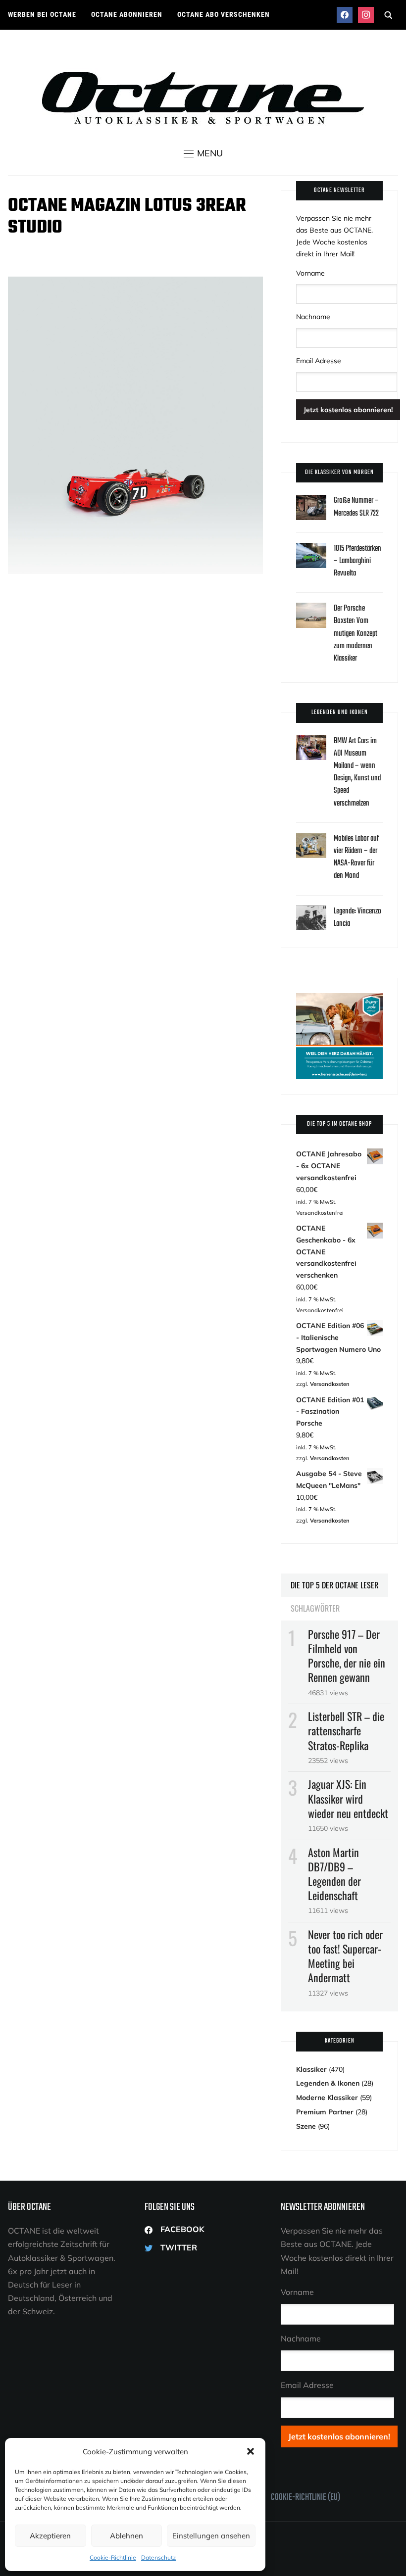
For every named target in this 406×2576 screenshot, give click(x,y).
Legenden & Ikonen (328, 2083)
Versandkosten (330, 1384)
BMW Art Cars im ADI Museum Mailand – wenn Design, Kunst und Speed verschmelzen (357, 772)
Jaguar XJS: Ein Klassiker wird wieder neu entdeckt (348, 1798)
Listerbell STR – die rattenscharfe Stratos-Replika (346, 1730)
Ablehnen (127, 2536)
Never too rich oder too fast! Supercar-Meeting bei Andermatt (345, 1956)
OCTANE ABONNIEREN (127, 14)
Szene (306, 2126)
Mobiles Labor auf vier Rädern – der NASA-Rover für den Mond (356, 858)
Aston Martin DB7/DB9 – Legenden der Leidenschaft (334, 1874)
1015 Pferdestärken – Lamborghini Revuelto (357, 561)
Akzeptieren (50, 2536)
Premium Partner (325, 2112)
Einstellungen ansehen (211, 2536)
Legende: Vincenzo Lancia (357, 918)
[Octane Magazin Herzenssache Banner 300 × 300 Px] (339, 999)
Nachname (313, 317)
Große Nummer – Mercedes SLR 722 (356, 507)
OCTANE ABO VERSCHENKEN (224, 14)
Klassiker (311, 2069)
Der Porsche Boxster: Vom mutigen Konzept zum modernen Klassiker (355, 634)
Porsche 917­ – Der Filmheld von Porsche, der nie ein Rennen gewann (347, 1656)
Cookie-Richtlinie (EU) (305, 2498)
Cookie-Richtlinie (113, 2557)
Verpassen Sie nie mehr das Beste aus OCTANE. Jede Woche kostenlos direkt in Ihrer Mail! (334, 236)
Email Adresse (319, 361)
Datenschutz (158, 2557)
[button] (251, 2451)
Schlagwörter (315, 1608)
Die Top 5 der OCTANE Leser (334, 1585)
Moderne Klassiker (327, 2098)
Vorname (310, 273)
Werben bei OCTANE (42, 14)
